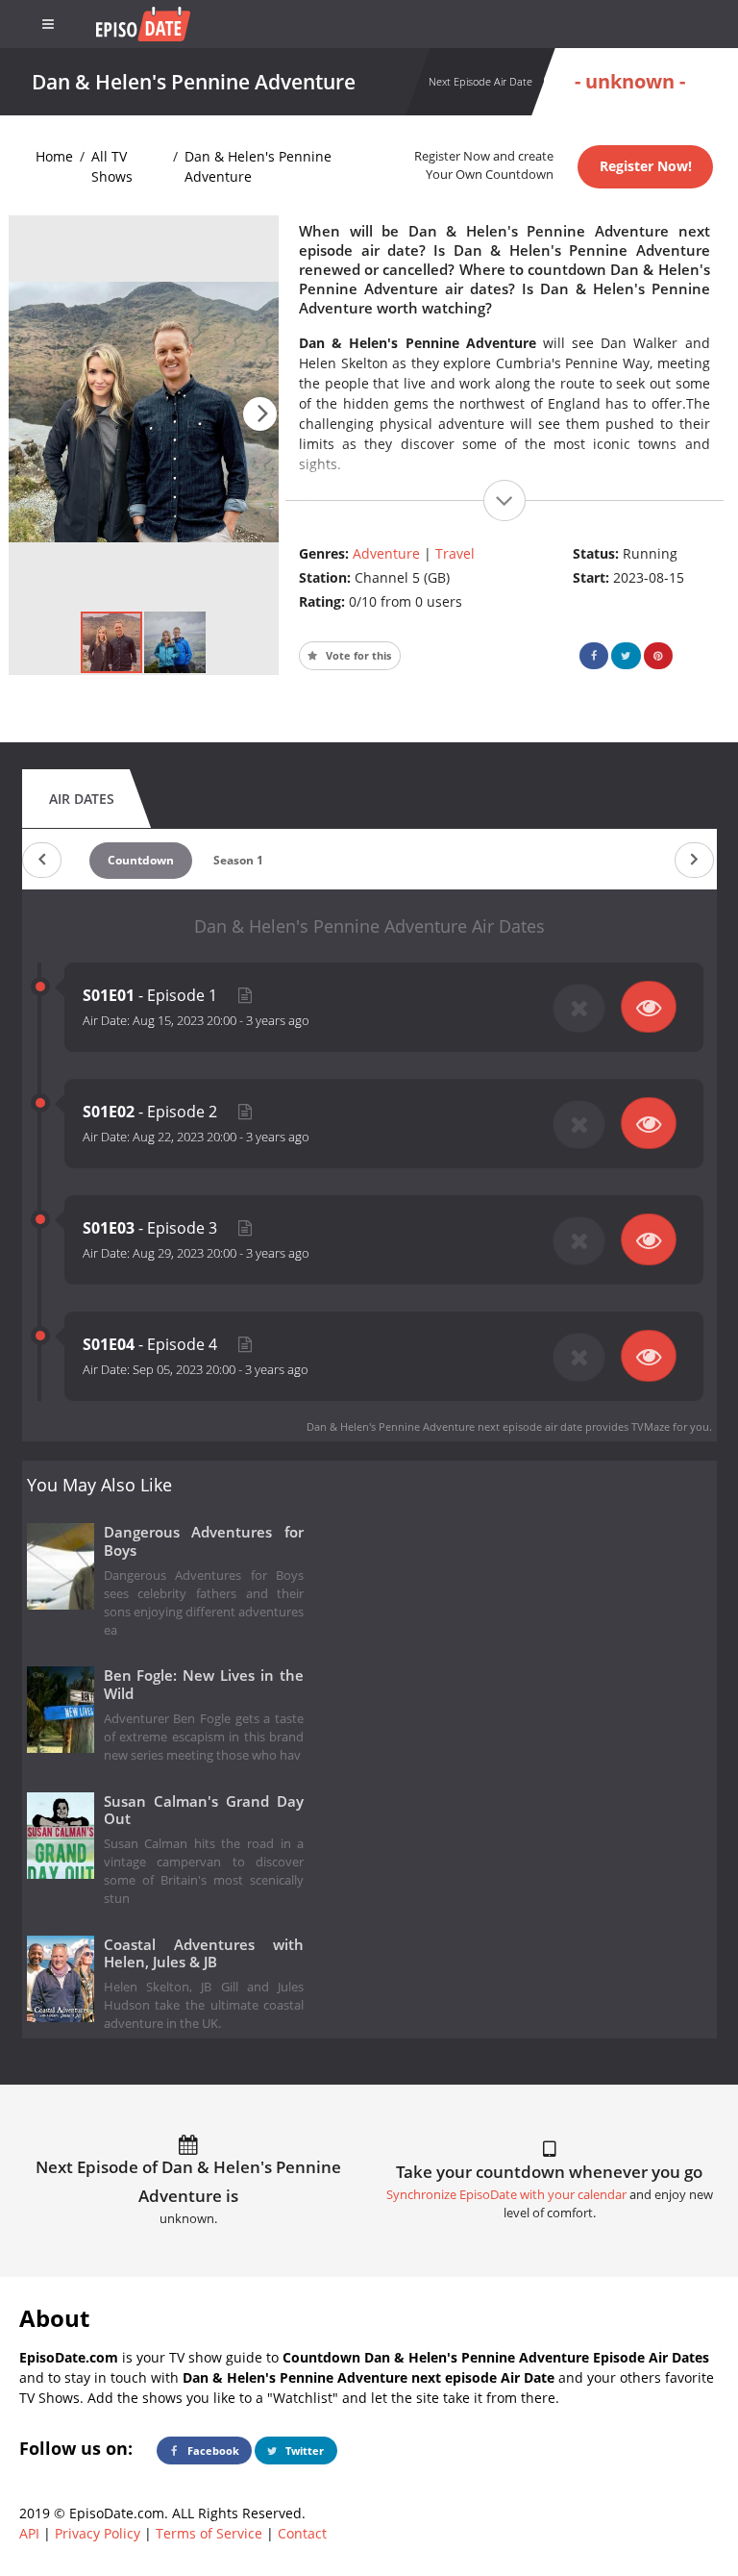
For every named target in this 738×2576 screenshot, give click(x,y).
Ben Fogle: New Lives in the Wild (204, 1685)
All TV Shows (112, 166)
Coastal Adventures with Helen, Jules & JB (204, 1954)
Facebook (212, 2451)
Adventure (386, 553)
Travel (455, 553)
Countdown (141, 860)
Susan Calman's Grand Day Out (204, 1811)
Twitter (303, 2451)
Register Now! (646, 166)
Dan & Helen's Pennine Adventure (258, 166)
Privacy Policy (98, 2533)
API (29, 2533)
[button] (260, 414)
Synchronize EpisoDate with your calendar (506, 2195)
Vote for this (357, 655)
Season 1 (238, 860)
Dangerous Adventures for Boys (204, 1541)
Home (54, 156)
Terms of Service (209, 2533)
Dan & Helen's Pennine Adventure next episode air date (444, 1426)
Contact (302, 2533)
